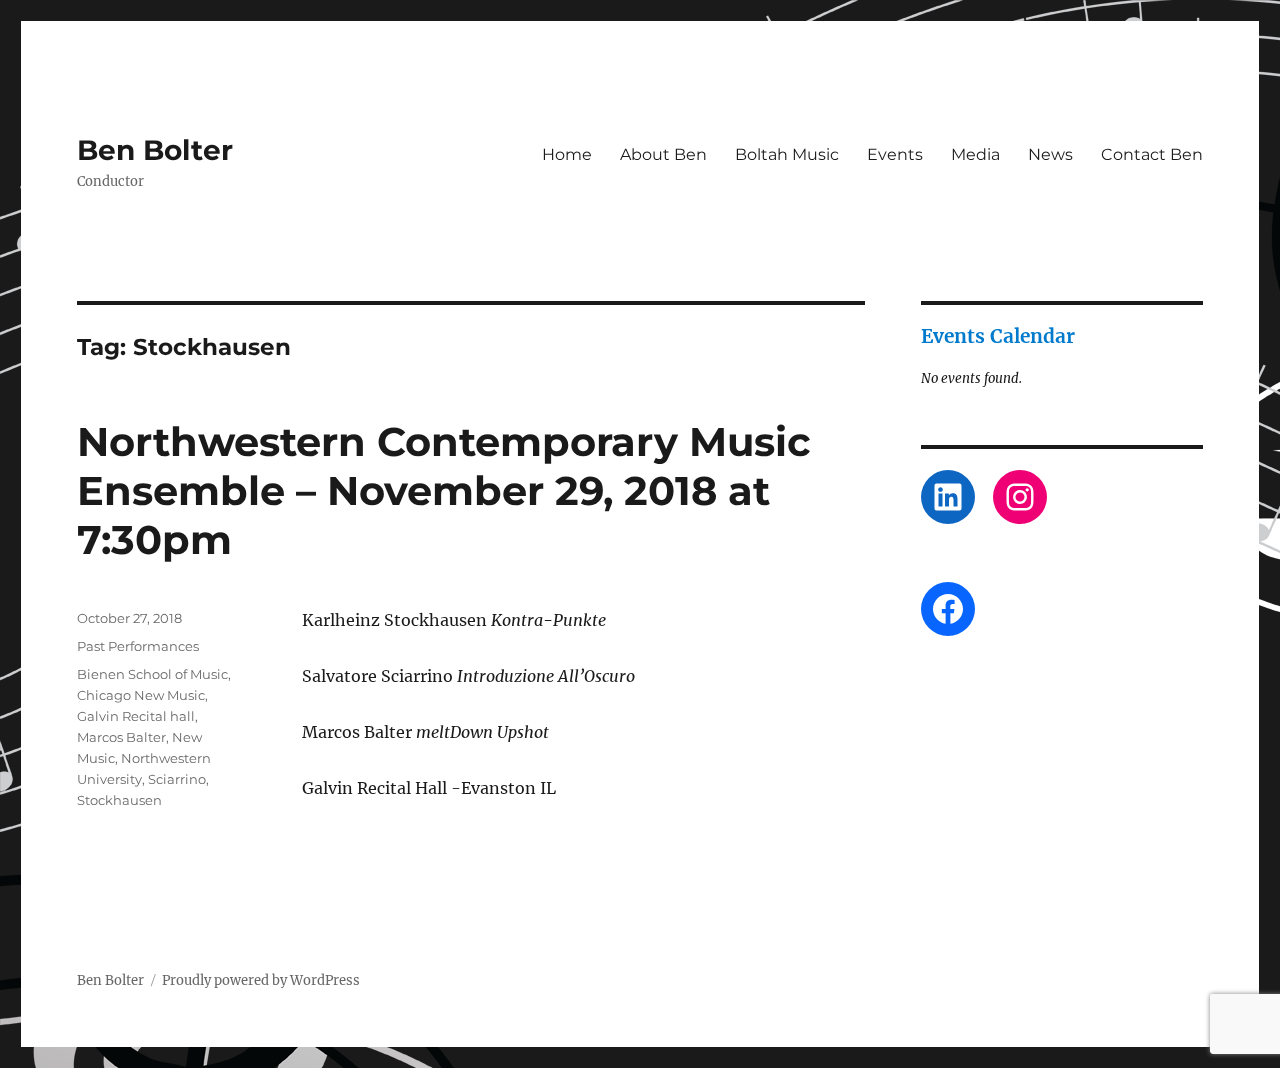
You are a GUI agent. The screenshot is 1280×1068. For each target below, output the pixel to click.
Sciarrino (177, 779)
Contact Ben (1152, 154)
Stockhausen (119, 800)
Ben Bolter (155, 150)
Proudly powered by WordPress (261, 980)
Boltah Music (787, 154)
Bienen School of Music (152, 674)
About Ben (663, 154)
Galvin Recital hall (136, 716)
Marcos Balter (121, 737)
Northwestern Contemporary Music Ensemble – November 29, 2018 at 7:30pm (444, 490)
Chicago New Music (141, 695)
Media (975, 154)
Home (567, 154)
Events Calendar (998, 336)
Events (895, 154)
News (1050, 154)
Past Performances (138, 646)
